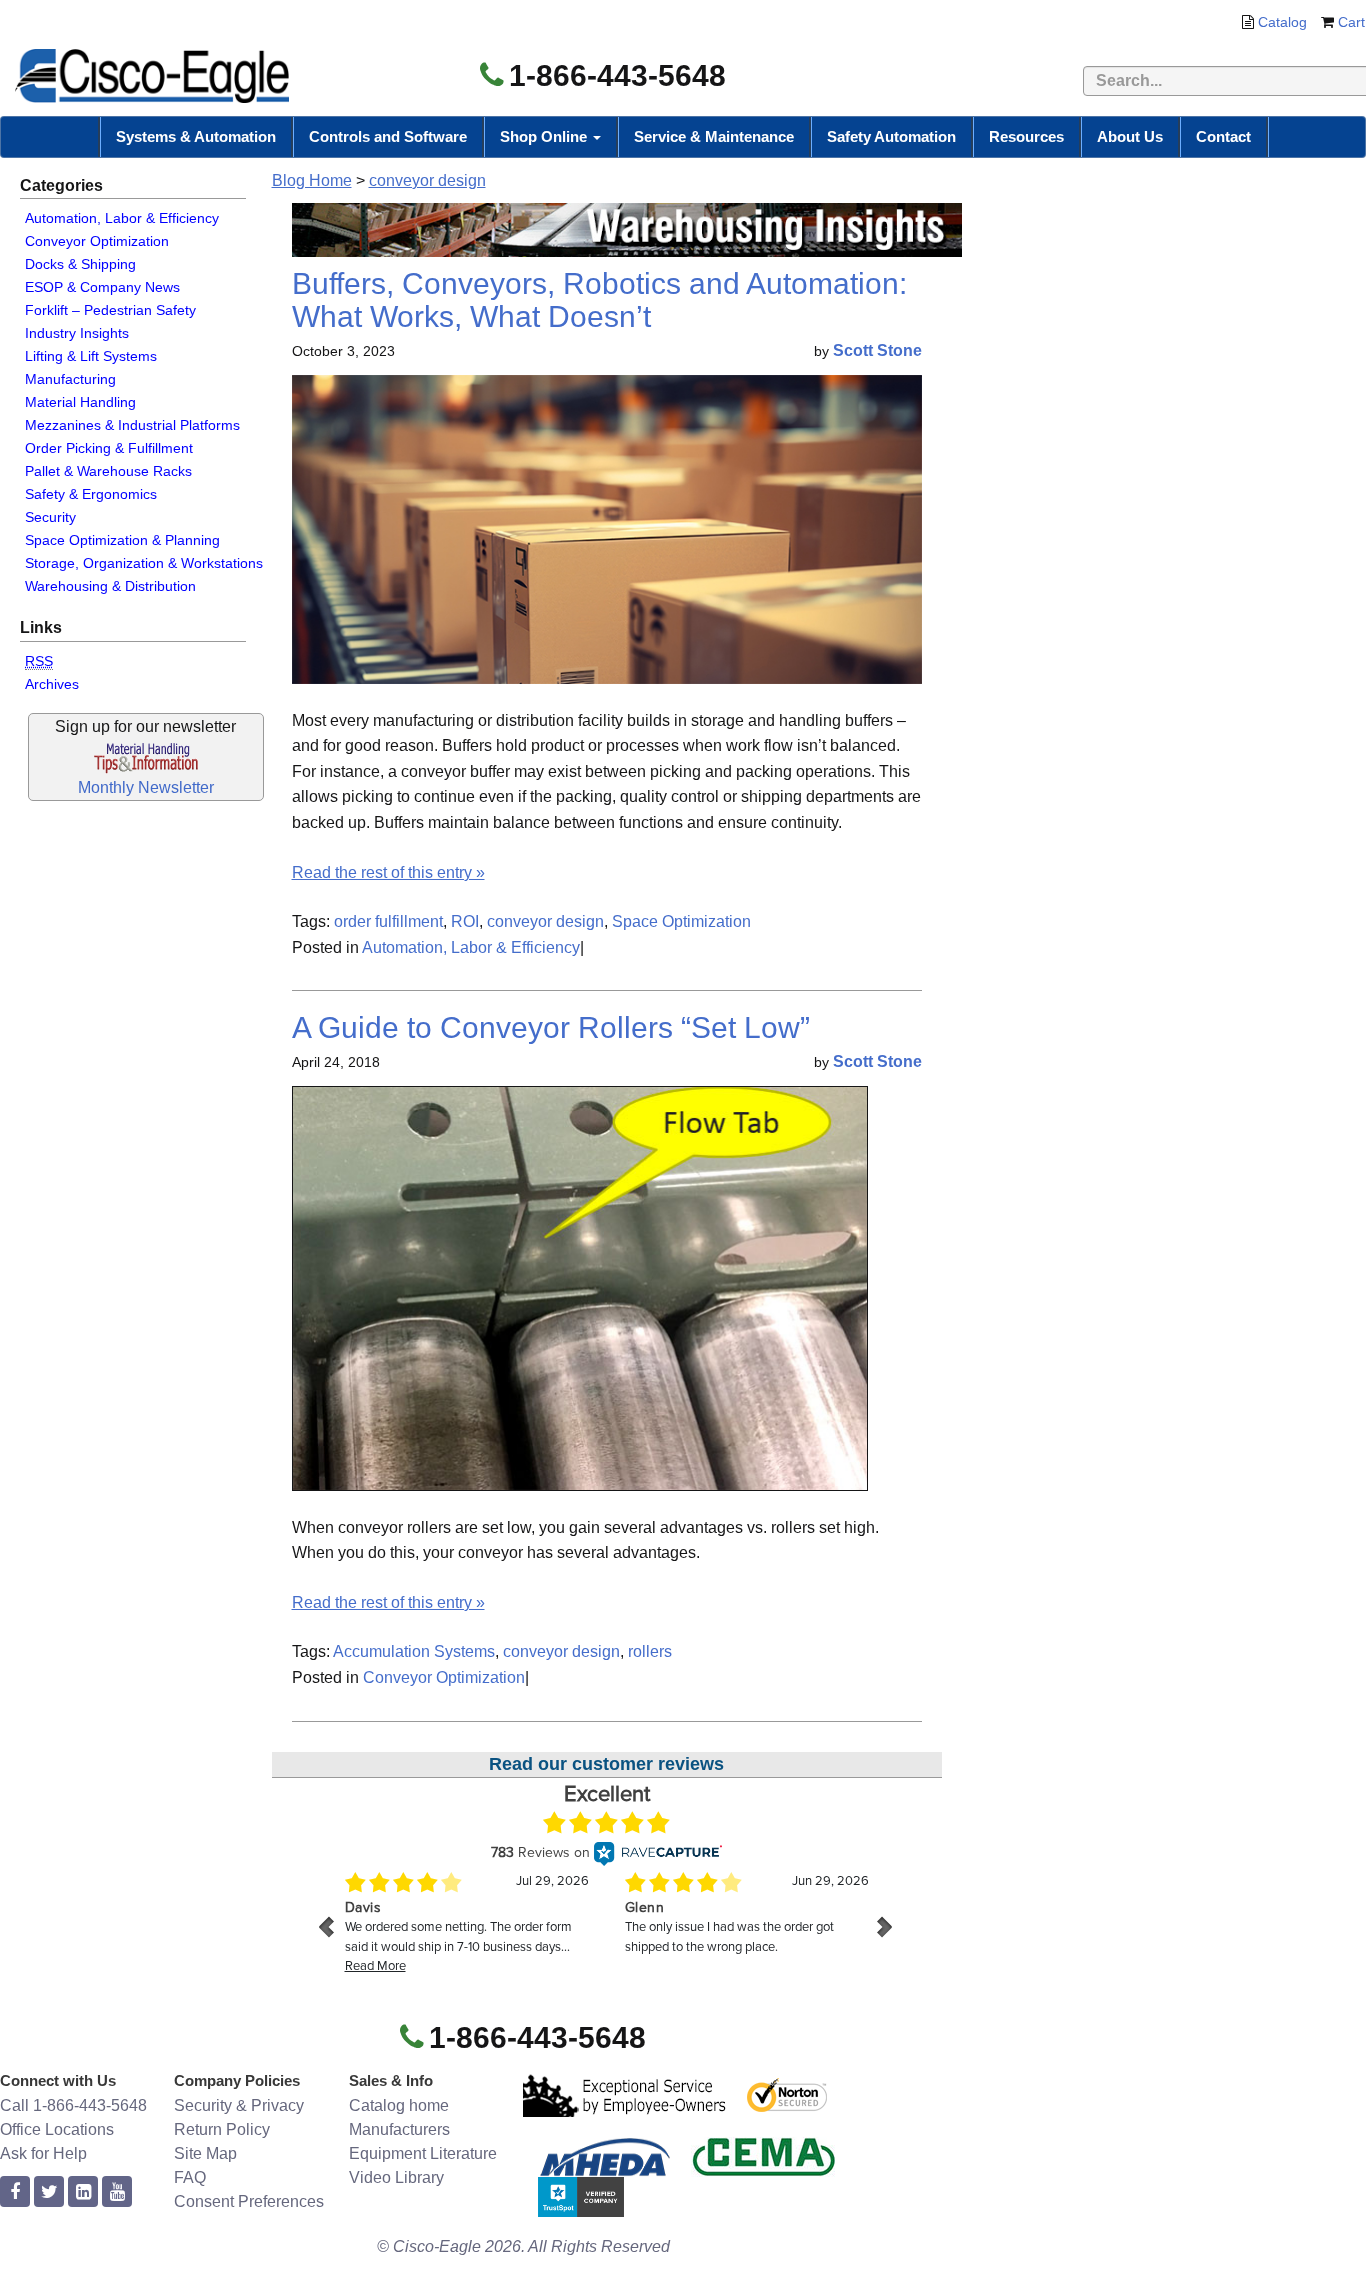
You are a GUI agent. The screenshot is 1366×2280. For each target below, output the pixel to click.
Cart (1351, 22)
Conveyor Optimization (97, 241)
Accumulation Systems (414, 1651)
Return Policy (222, 2129)
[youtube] (117, 2192)
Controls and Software (388, 136)
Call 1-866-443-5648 (73, 2105)
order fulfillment (388, 921)
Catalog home (399, 2105)
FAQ (190, 2177)
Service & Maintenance (714, 136)
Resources (1026, 136)
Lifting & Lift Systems (91, 356)
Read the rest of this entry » (388, 872)
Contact (1223, 136)
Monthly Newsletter (146, 787)
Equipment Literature (423, 2153)
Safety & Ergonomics (91, 494)
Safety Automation (891, 136)
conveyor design (427, 180)
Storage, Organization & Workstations (144, 563)
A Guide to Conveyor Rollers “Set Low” (551, 1027)
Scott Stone (877, 350)
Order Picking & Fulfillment (109, 448)
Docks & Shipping (80, 264)
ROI (465, 921)
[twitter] (49, 2192)
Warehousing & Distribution (110, 586)
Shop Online (545, 136)
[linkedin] (83, 2192)
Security (50, 517)
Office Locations (57, 2129)
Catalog (1282, 22)
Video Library (396, 2177)
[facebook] (15, 2192)
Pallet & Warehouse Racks (108, 471)
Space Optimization (681, 921)
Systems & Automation (196, 136)
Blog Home (312, 180)
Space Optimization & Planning (122, 540)
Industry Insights (77, 333)
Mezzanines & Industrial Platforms (132, 425)
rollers (650, 1651)
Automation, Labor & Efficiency (122, 218)
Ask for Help (43, 2153)
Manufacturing (70, 379)
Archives (52, 684)
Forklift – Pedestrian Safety (110, 310)
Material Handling (80, 402)
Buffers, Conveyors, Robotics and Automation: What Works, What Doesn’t (599, 300)
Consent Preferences (249, 2201)
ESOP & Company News (102, 287)
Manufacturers (399, 2129)
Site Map (205, 2153)
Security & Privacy (239, 2105)
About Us (1130, 136)
